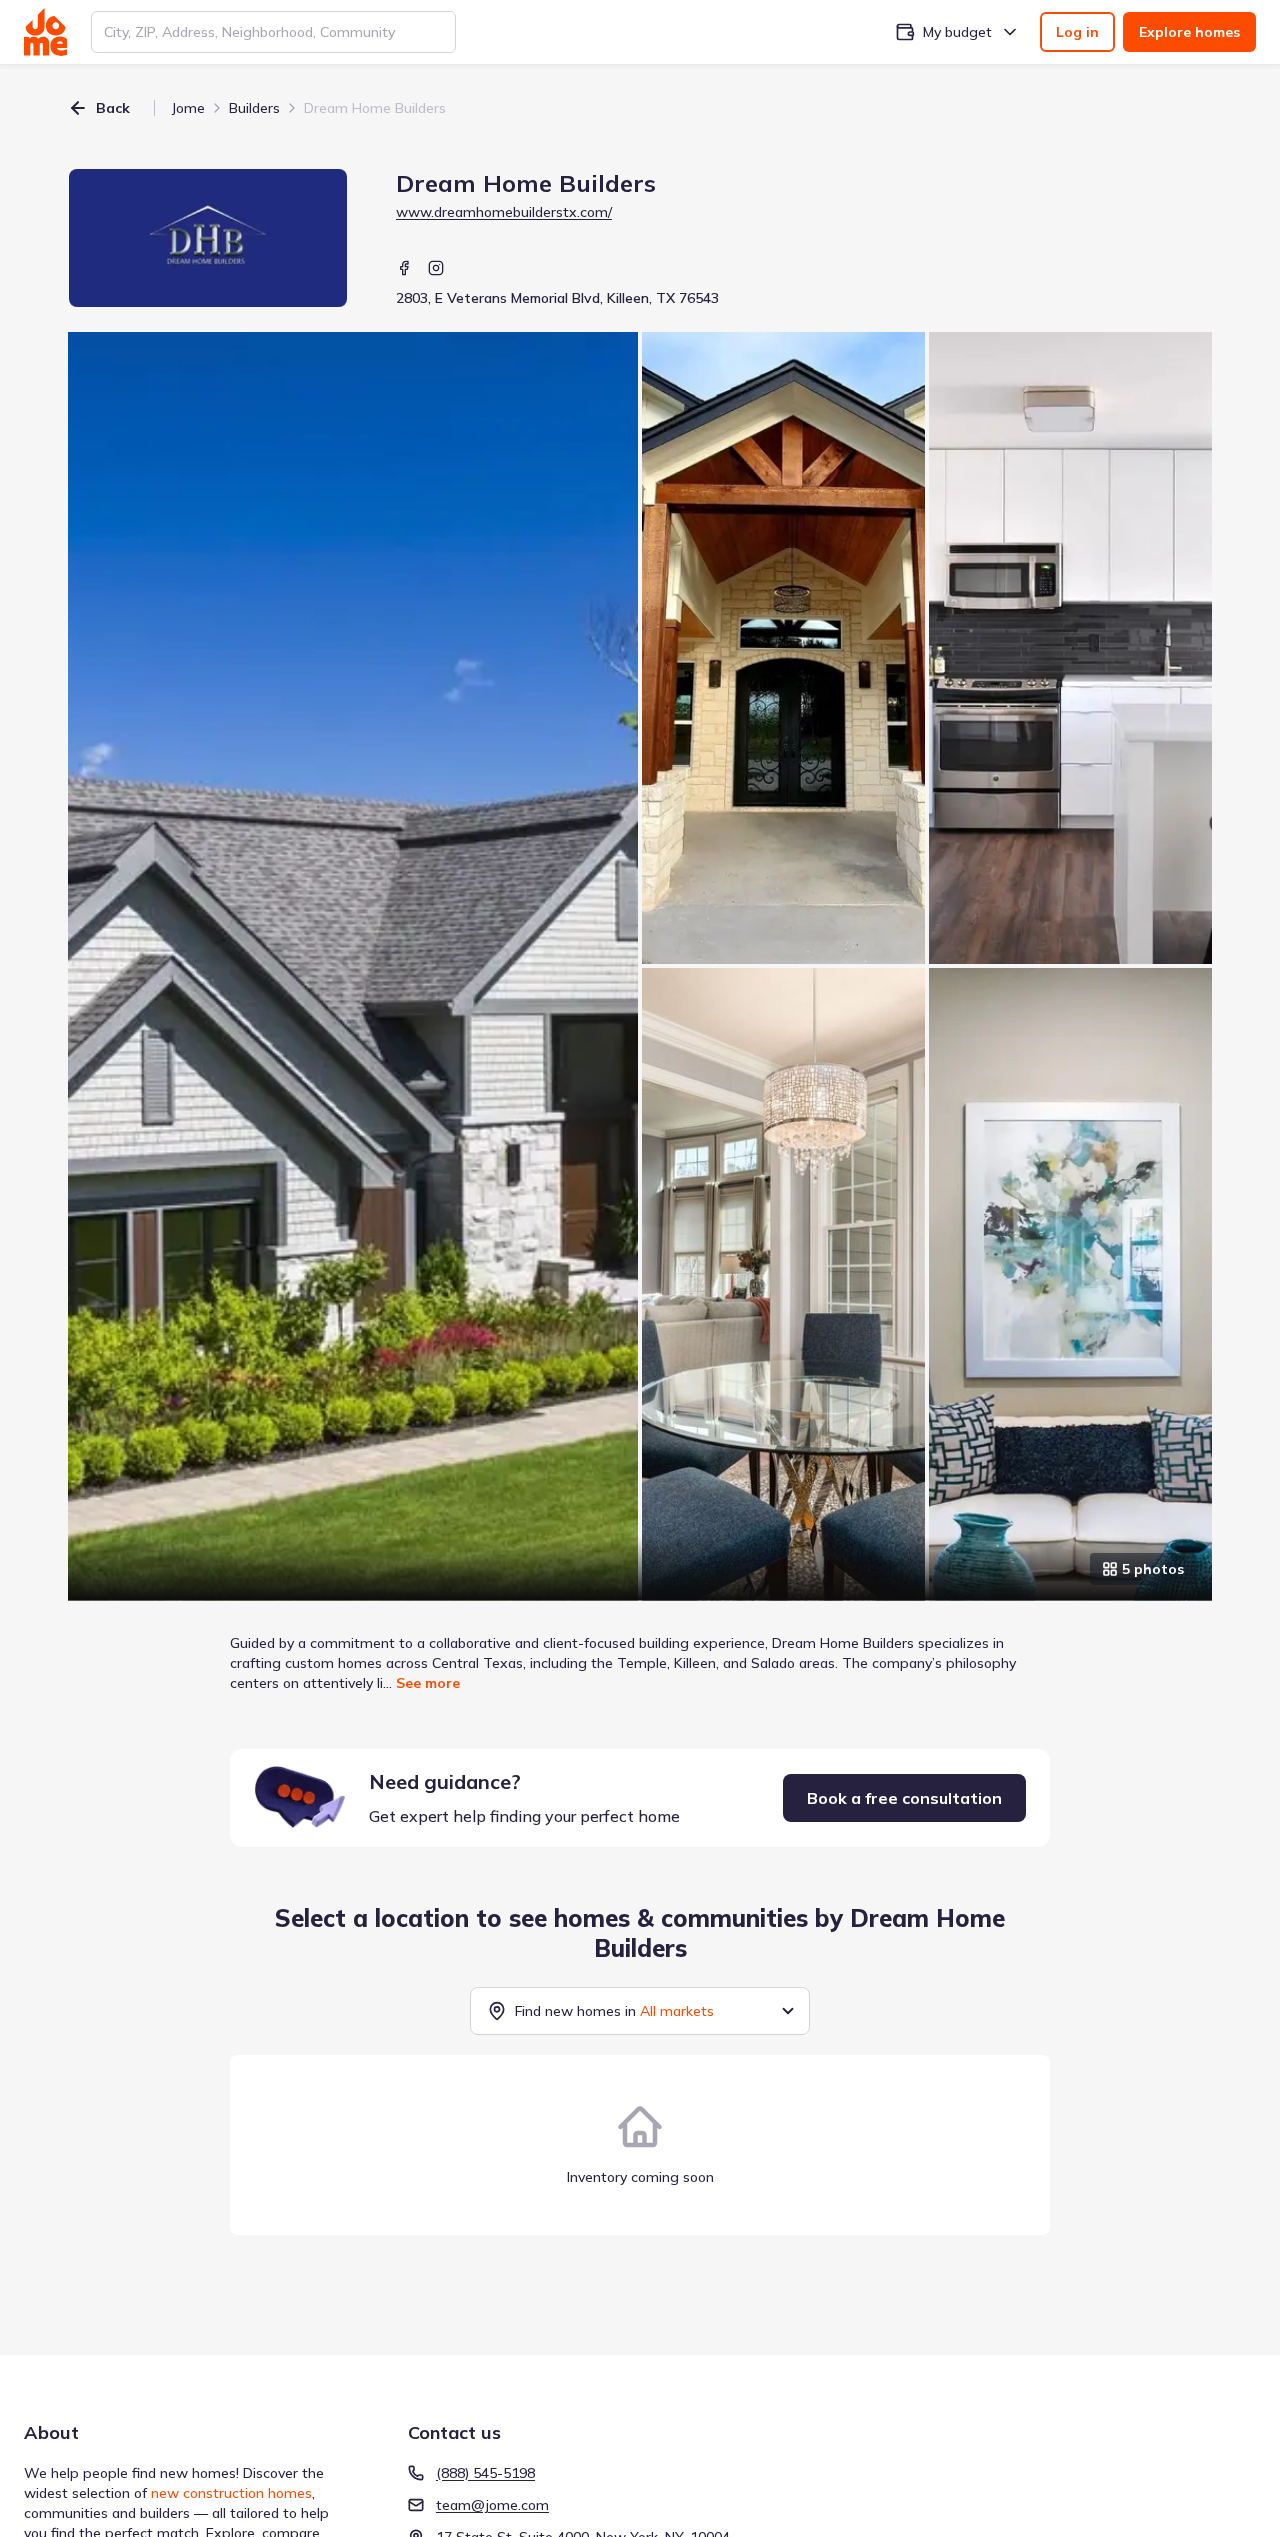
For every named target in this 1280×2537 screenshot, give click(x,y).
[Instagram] (436, 268)
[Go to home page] (45, 32)
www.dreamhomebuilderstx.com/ (504, 212)
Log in (1077, 32)
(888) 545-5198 (485, 2473)
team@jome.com (492, 2505)
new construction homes (231, 2493)
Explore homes (1189, 32)
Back (113, 108)
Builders (254, 108)
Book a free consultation (904, 1798)
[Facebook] (404, 268)
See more (428, 1683)
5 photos (1153, 1569)
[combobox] (273, 32)
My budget (957, 32)
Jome (188, 108)
